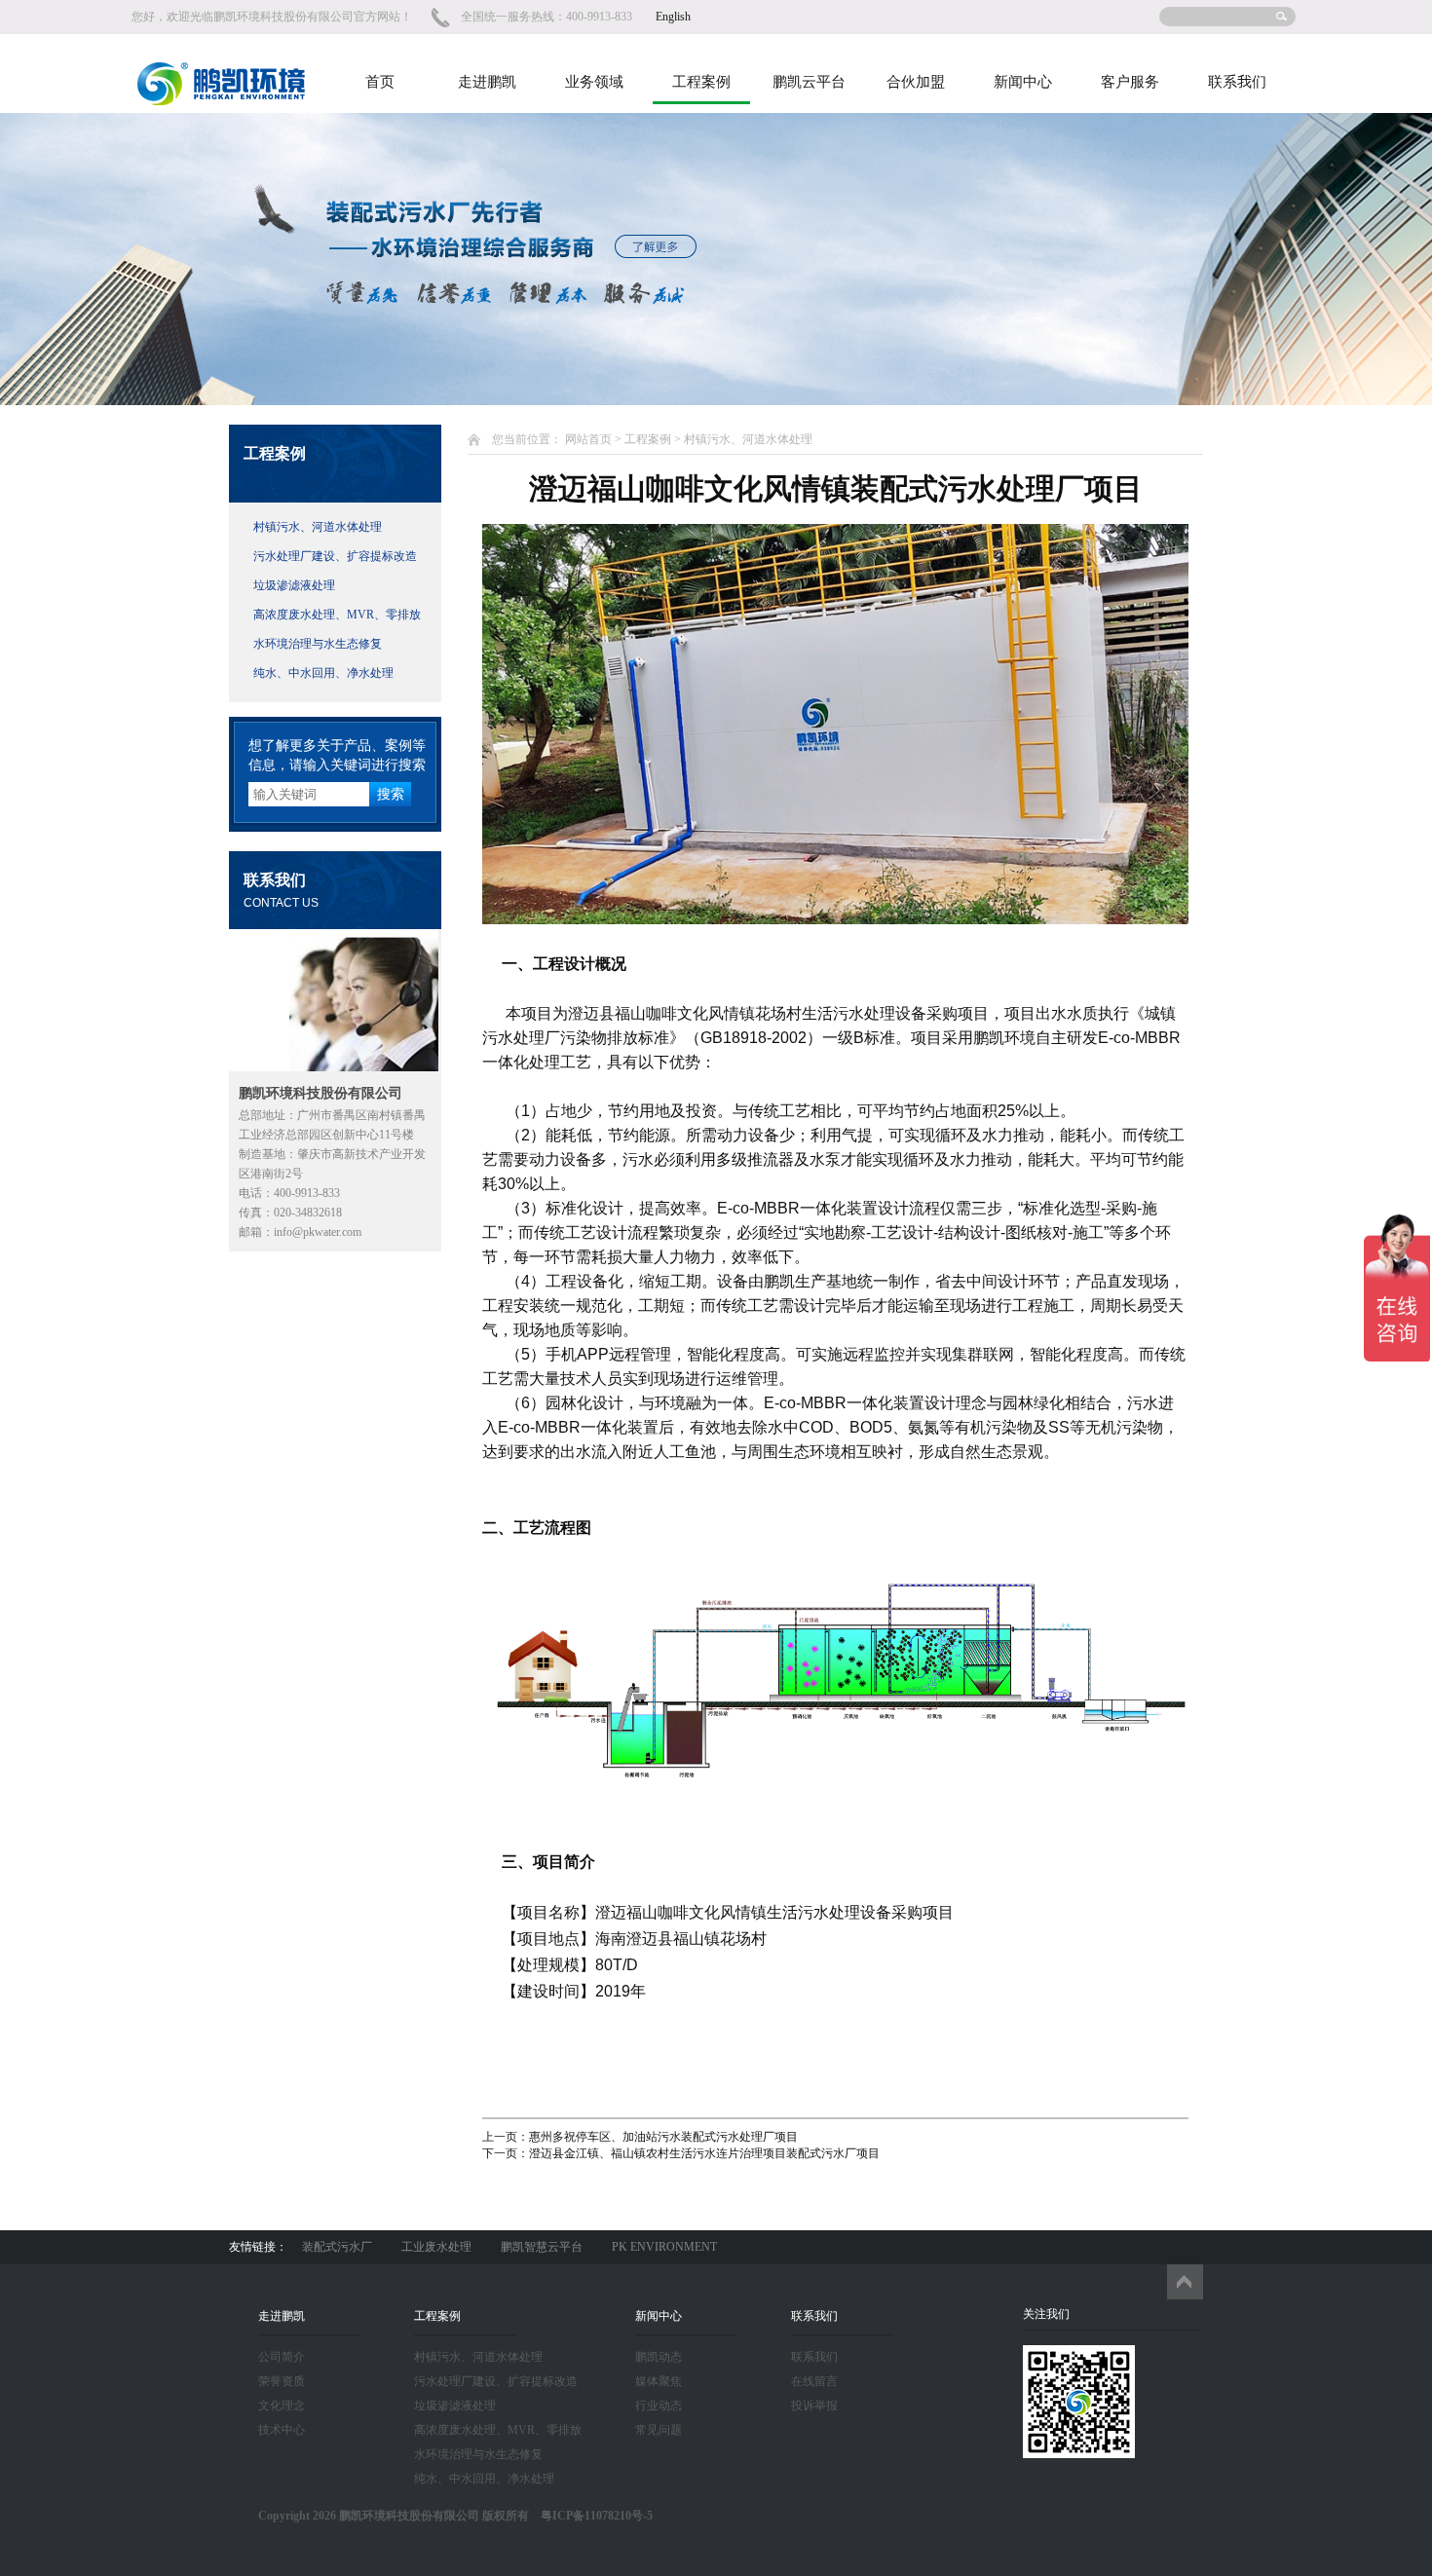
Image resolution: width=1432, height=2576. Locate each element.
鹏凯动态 (659, 2357)
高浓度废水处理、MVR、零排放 (337, 615)
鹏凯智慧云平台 (542, 2247)
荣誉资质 (282, 2381)
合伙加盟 (916, 82)
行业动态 (659, 2406)
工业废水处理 (436, 2247)
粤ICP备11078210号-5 (591, 2516)
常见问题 (659, 2430)
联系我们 (1237, 82)
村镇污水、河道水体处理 (318, 527)
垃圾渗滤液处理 (294, 585)
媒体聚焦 (659, 2381)
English (673, 17)
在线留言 (814, 2381)
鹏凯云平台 (809, 82)
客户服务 (1130, 82)
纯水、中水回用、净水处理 (323, 673)
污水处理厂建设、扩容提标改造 (335, 556)
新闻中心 (1023, 82)
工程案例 (701, 82)
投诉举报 (814, 2406)
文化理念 (282, 2406)
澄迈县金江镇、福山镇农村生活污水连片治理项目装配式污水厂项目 (704, 2153)
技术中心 (282, 2430)
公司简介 (282, 2357)
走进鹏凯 (487, 82)
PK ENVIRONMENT (664, 2247)
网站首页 (588, 439)
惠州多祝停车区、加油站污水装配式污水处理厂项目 (663, 2137)
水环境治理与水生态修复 (318, 644)
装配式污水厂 (337, 2247)
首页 (380, 82)
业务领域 (594, 82)
